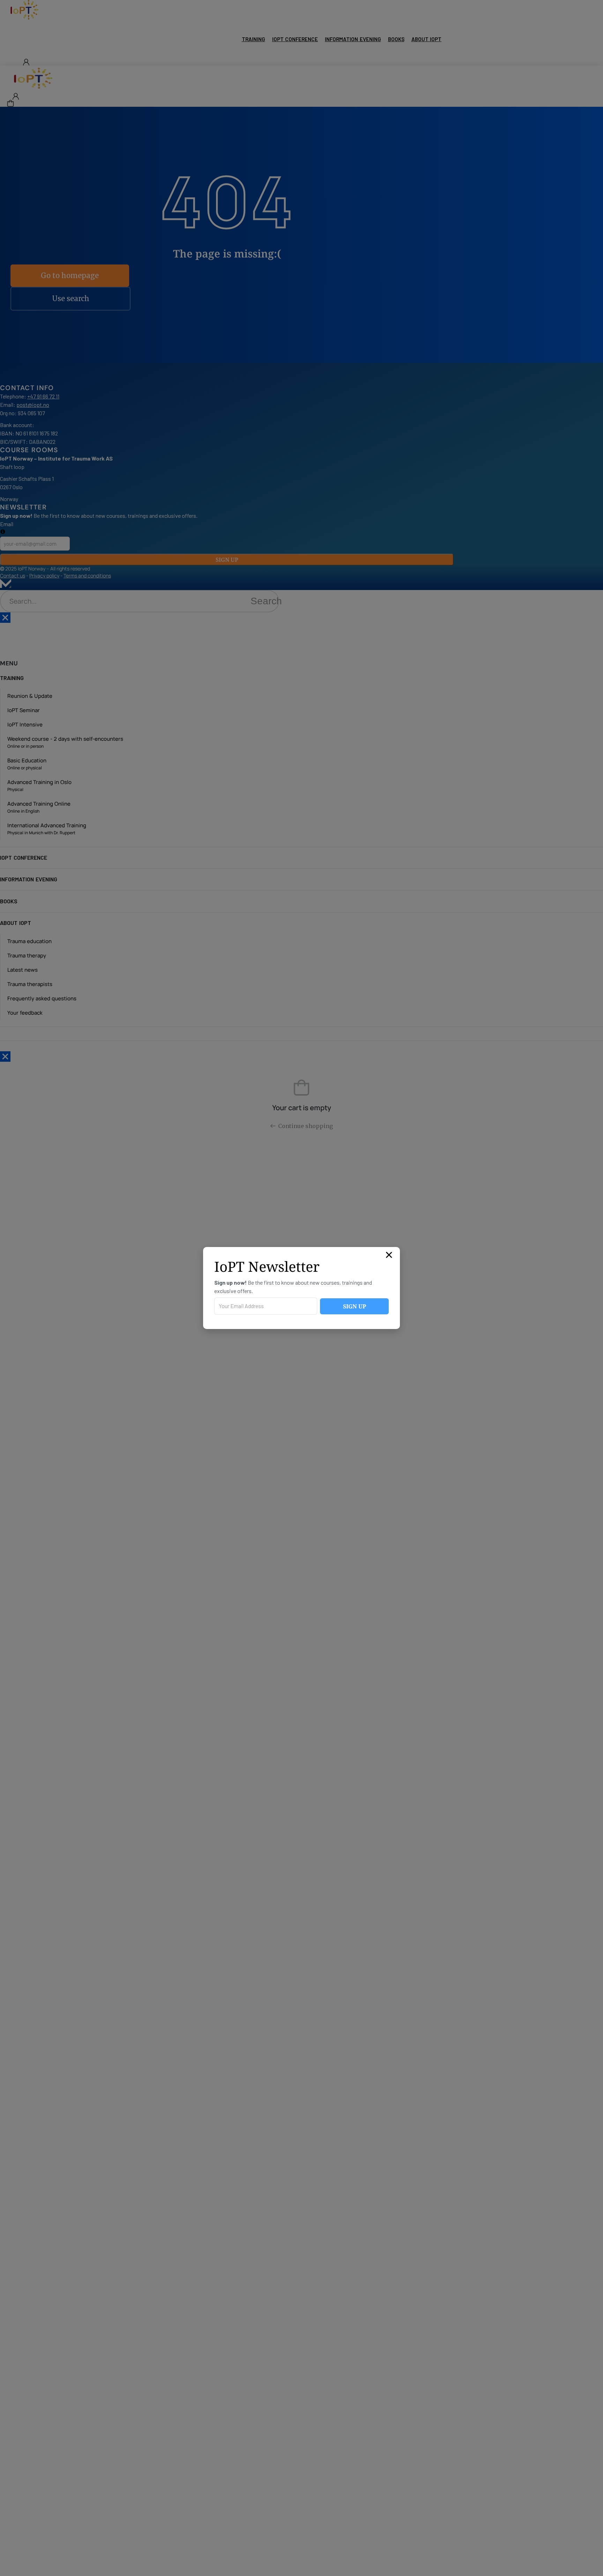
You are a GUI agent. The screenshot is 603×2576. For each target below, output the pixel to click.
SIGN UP (355, 1306)
